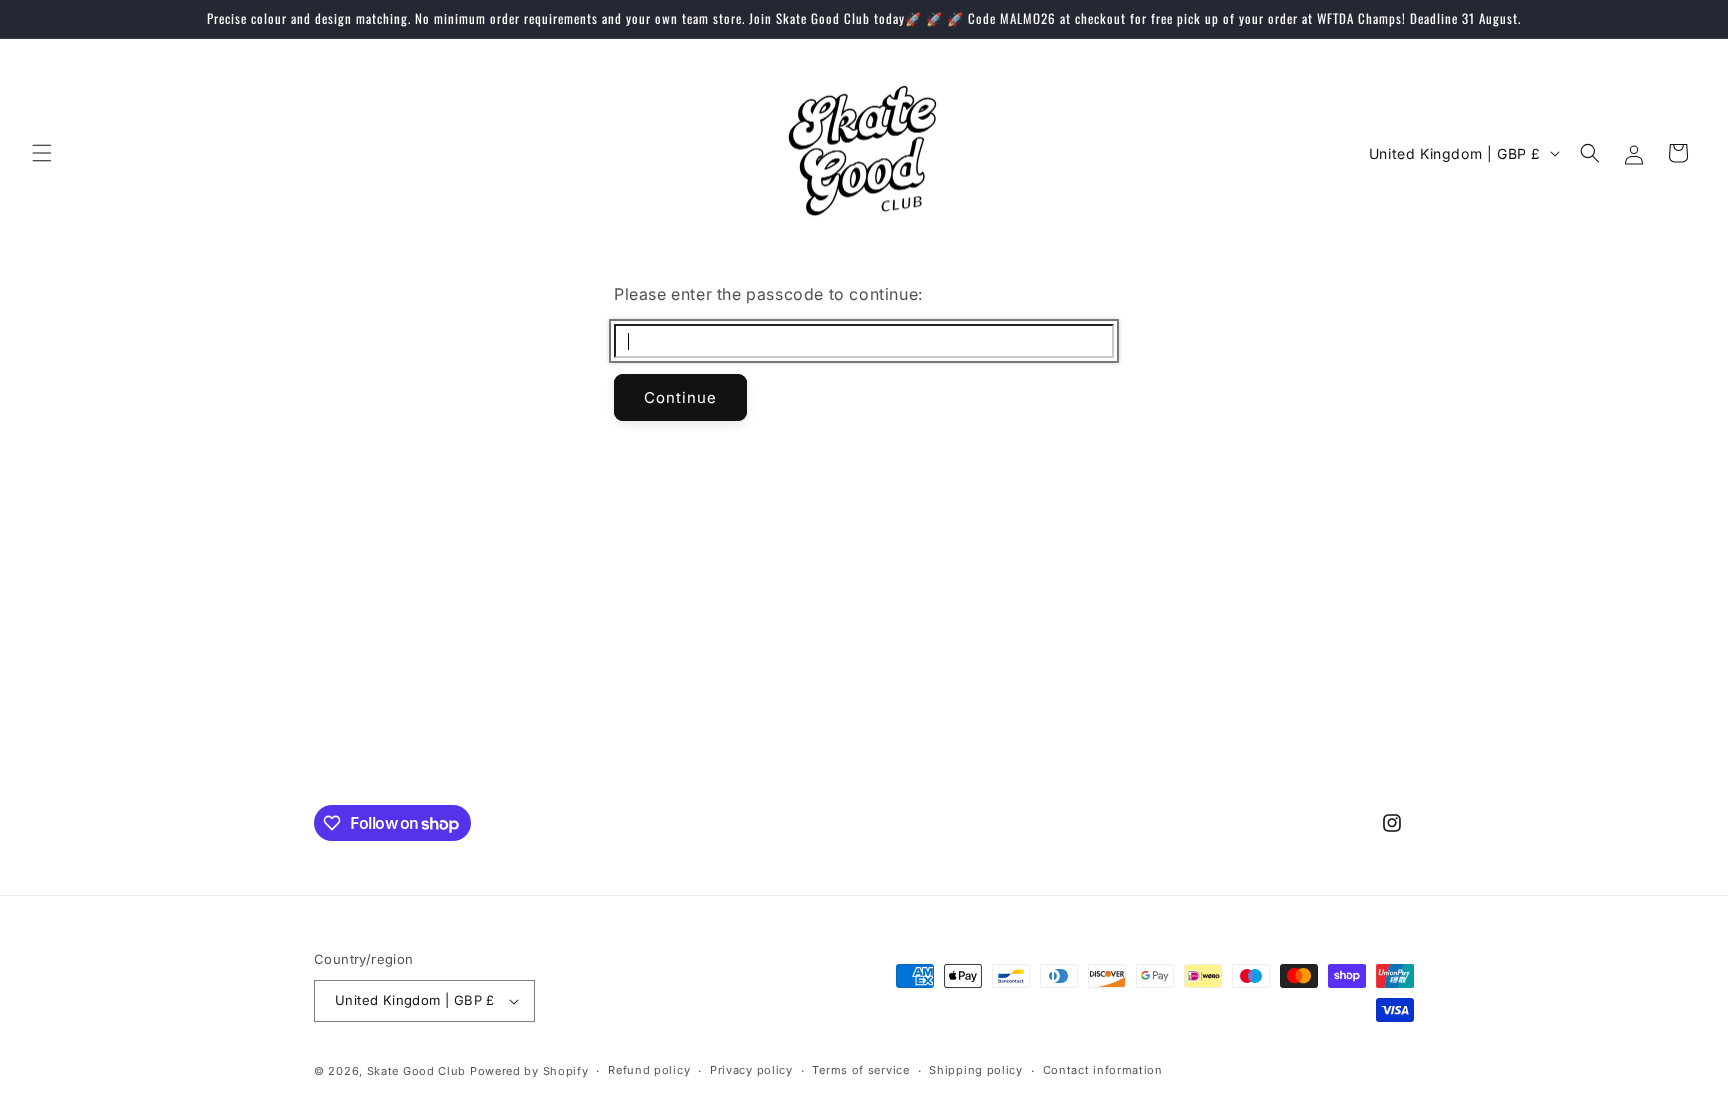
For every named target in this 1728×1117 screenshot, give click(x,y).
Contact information (1103, 1070)
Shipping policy (976, 1070)
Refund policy (649, 1070)
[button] (42, 153)
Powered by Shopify (529, 1071)
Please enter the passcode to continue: (768, 294)
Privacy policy (751, 1070)
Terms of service (860, 1070)
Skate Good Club (417, 1071)
